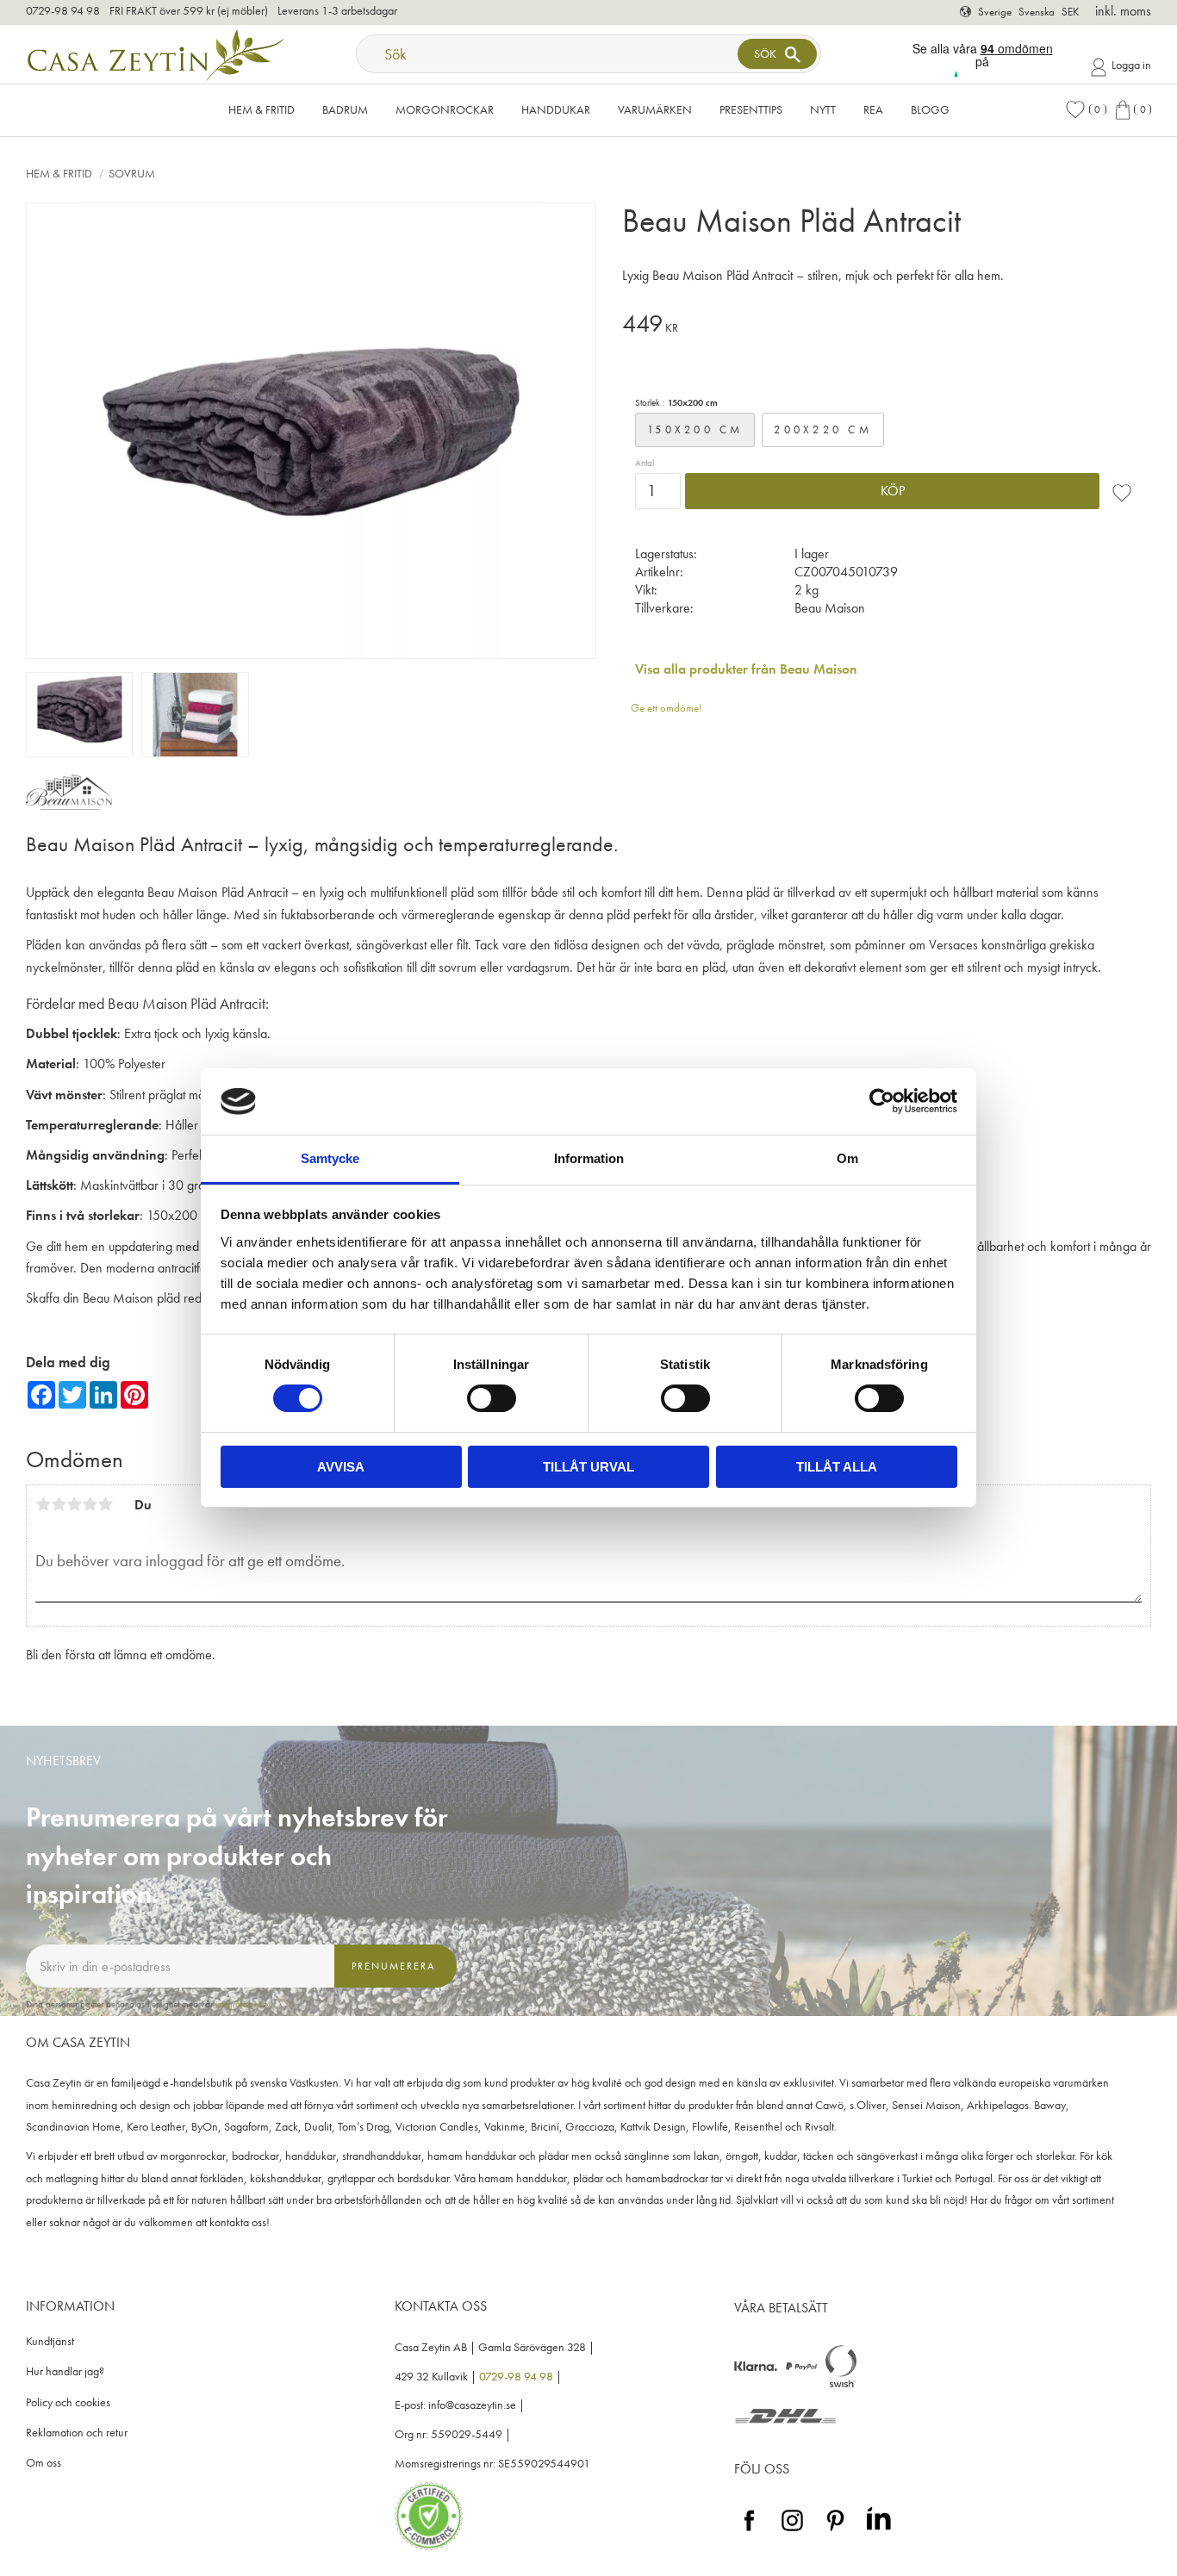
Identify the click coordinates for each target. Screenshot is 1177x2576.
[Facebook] (749, 2532)
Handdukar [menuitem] (556, 109)
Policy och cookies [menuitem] (68, 2402)
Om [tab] (847, 1158)
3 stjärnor (74, 1504)
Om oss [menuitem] (44, 2463)
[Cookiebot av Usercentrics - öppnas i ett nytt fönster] (882, 1101)
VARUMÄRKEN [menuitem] (655, 109)
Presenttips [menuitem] (751, 109)
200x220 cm (823, 429)
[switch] (492, 1398)
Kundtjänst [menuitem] (50, 2341)
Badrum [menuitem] (345, 109)
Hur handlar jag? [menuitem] (65, 2371)
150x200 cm (695, 429)
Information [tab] (589, 1158)
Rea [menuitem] (873, 109)
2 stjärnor (59, 1504)
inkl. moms (1123, 11)
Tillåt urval (588, 1467)
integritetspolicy (243, 2004)
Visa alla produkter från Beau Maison (746, 669)
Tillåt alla (837, 1467)
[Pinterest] (835, 2532)
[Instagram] (792, 2532)
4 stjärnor (90, 1504)
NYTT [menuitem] (823, 109)
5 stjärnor (105, 1504)
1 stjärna (43, 1504)
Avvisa (341, 1467)
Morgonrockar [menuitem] (445, 109)
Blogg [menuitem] (930, 109)
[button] (1086, 110)
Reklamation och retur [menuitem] (77, 2433)
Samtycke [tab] (330, 1158)
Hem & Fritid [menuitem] (262, 109)
